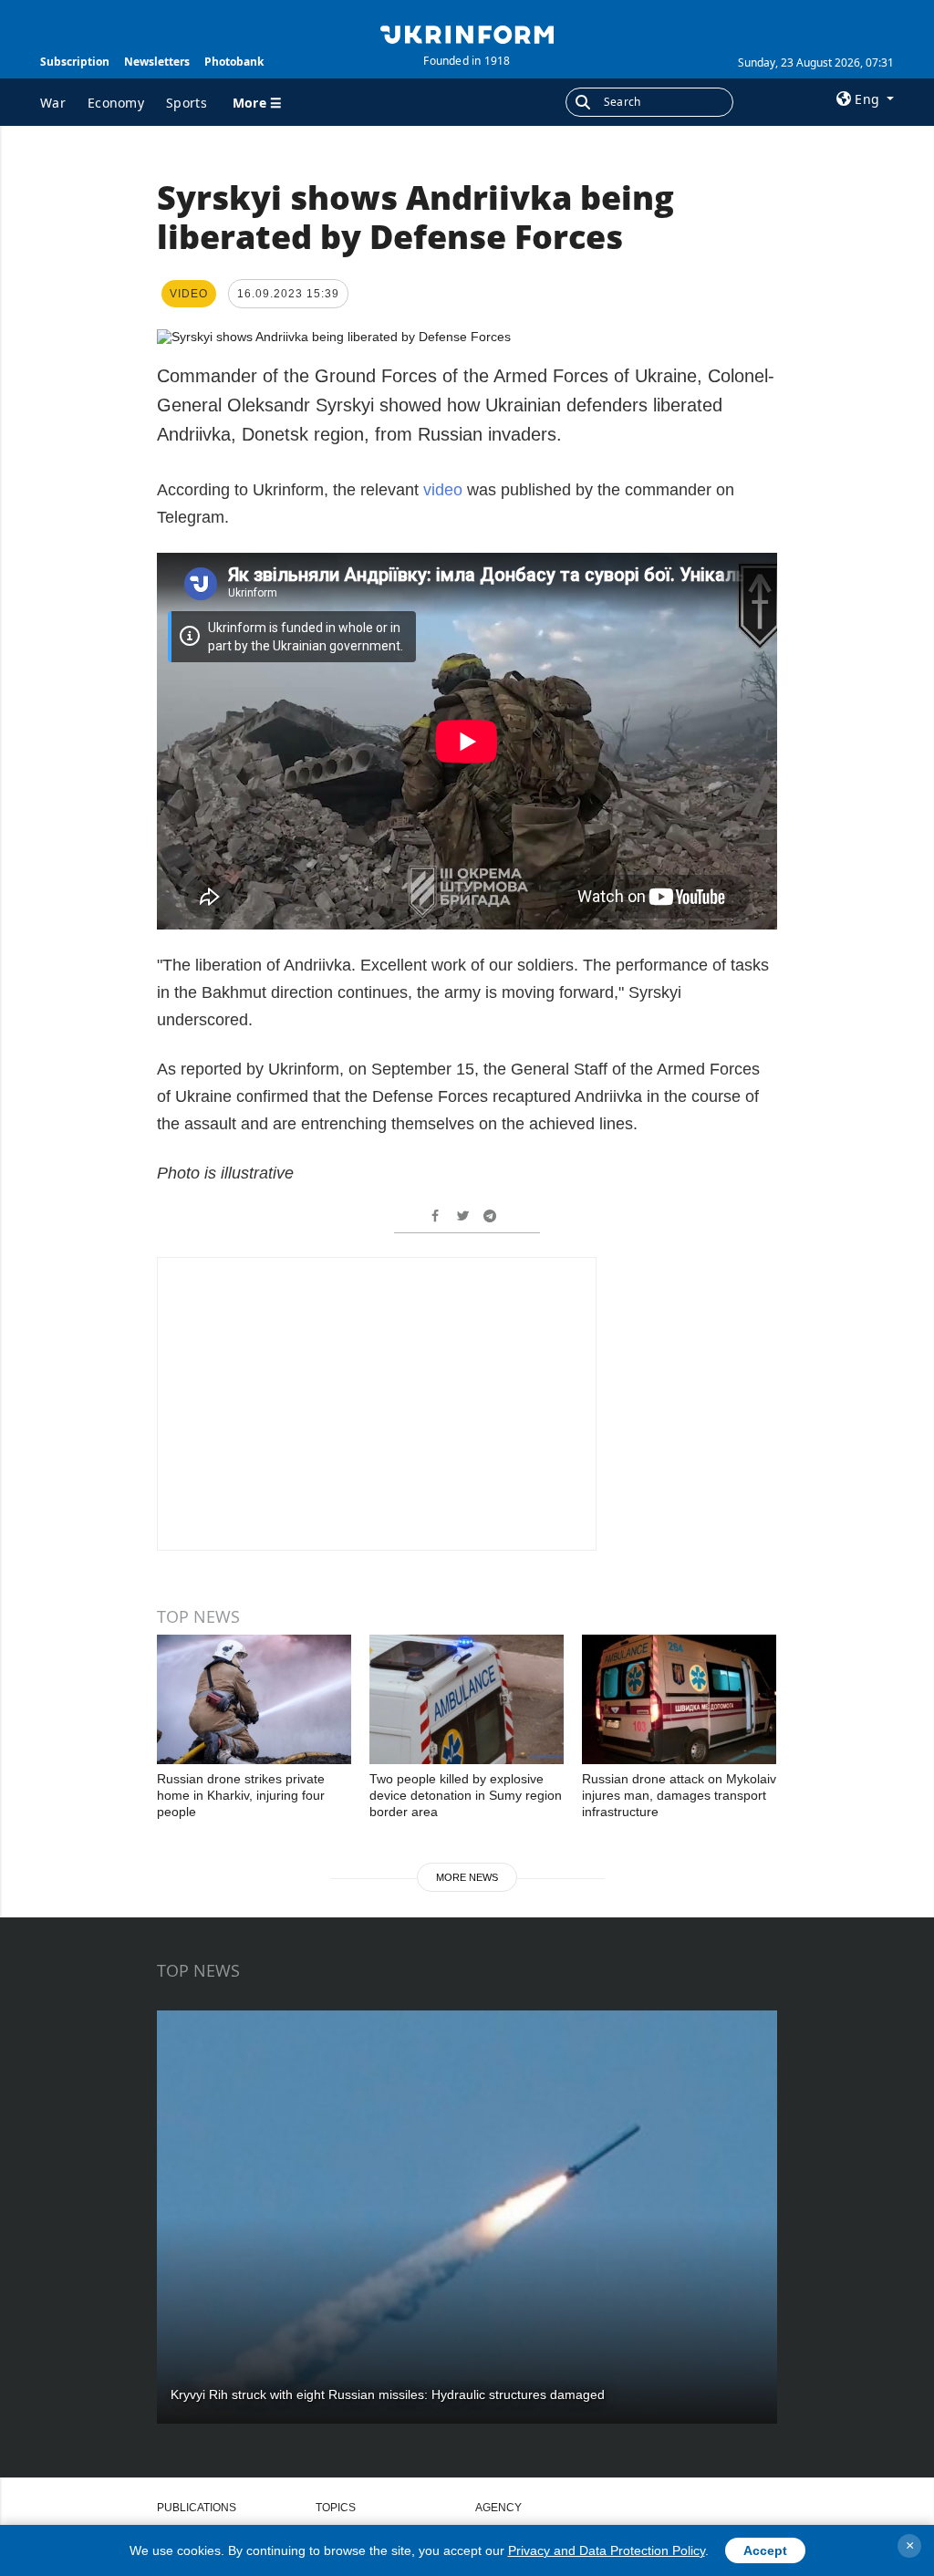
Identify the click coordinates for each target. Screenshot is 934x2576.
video (443, 490)
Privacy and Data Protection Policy (607, 2550)
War (53, 103)
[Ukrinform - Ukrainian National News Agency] (467, 33)
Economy (116, 103)
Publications (197, 2508)
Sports (187, 103)
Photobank (234, 62)
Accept (765, 2550)
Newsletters (157, 62)
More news (467, 1877)
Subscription (75, 62)
